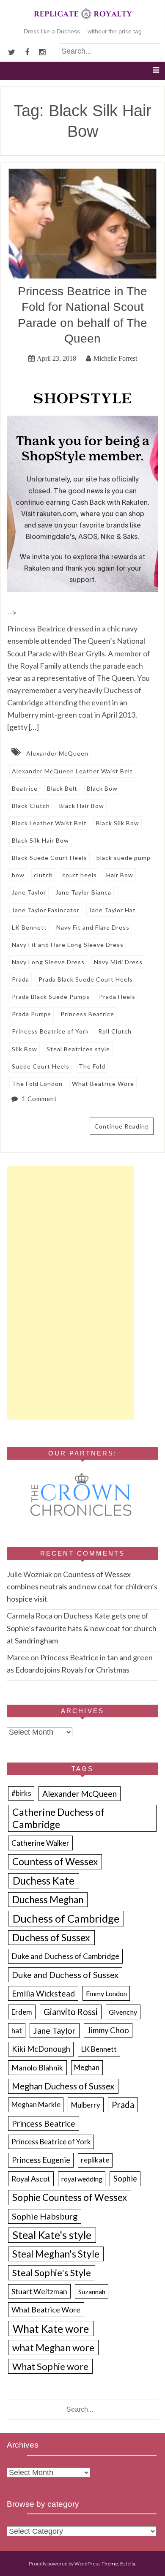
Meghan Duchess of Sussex (63, 2086)
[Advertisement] (70, 1293)
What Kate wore (51, 2328)
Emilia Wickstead (43, 1993)
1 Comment (39, 1099)
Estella (128, 2564)
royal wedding (82, 2179)
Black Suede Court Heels (49, 858)
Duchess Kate (44, 1881)
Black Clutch (31, 806)
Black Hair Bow (82, 806)
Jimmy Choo (108, 2030)
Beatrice (25, 788)
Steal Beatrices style (78, 1049)
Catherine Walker (40, 1843)
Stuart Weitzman (39, 2292)
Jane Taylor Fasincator (46, 910)
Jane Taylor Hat (112, 910)
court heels (80, 875)
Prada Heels (117, 997)
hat (17, 2031)
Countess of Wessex (55, 1862)
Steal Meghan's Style (56, 2254)
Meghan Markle (36, 2105)
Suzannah (92, 2292)
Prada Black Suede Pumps (51, 997)
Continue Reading (122, 1126)
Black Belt (62, 788)
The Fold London (37, 1084)
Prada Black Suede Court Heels (86, 979)
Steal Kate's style (52, 2235)
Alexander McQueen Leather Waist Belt (72, 771)
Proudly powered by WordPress (65, 2564)
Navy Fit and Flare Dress (93, 927)
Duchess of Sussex (51, 1937)
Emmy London (106, 1993)
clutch (43, 875)
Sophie (125, 2179)
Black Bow (102, 788)
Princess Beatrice (87, 1014)
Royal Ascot (31, 2179)
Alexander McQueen (57, 753)
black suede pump (124, 858)
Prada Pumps (32, 1014)
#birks (21, 1793)
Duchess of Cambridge (66, 1918)
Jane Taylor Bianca (83, 892)
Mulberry (86, 2105)
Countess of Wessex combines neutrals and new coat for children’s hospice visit (82, 1586)
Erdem (22, 2012)
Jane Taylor (29, 892)
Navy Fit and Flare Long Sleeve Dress (68, 945)
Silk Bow (25, 1049)
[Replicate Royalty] (82, 21)
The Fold (92, 1066)
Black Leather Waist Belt (49, 823)
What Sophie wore (50, 2366)
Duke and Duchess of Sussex (65, 1975)
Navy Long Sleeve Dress (48, 962)
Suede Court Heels (41, 1066)
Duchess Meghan (48, 1900)
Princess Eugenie (41, 2160)
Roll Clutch (115, 1031)
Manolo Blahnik (37, 2067)
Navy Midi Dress (118, 962)
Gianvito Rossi (71, 2012)
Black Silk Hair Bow (40, 840)
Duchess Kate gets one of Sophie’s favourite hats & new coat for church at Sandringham (82, 1628)
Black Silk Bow (118, 823)
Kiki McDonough (41, 2049)
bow (18, 875)
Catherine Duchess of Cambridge (58, 1818)
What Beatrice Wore (103, 1084)
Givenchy (123, 2012)
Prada (21, 979)
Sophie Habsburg (45, 2216)
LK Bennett (29, 927)
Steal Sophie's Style (52, 2273)
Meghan (87, 2067)
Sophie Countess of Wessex (70, 2197)
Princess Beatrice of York (50, 1031)
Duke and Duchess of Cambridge (65, 1956)
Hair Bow (120, 875)
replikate (95, 2160)
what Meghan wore (53, 2348)
